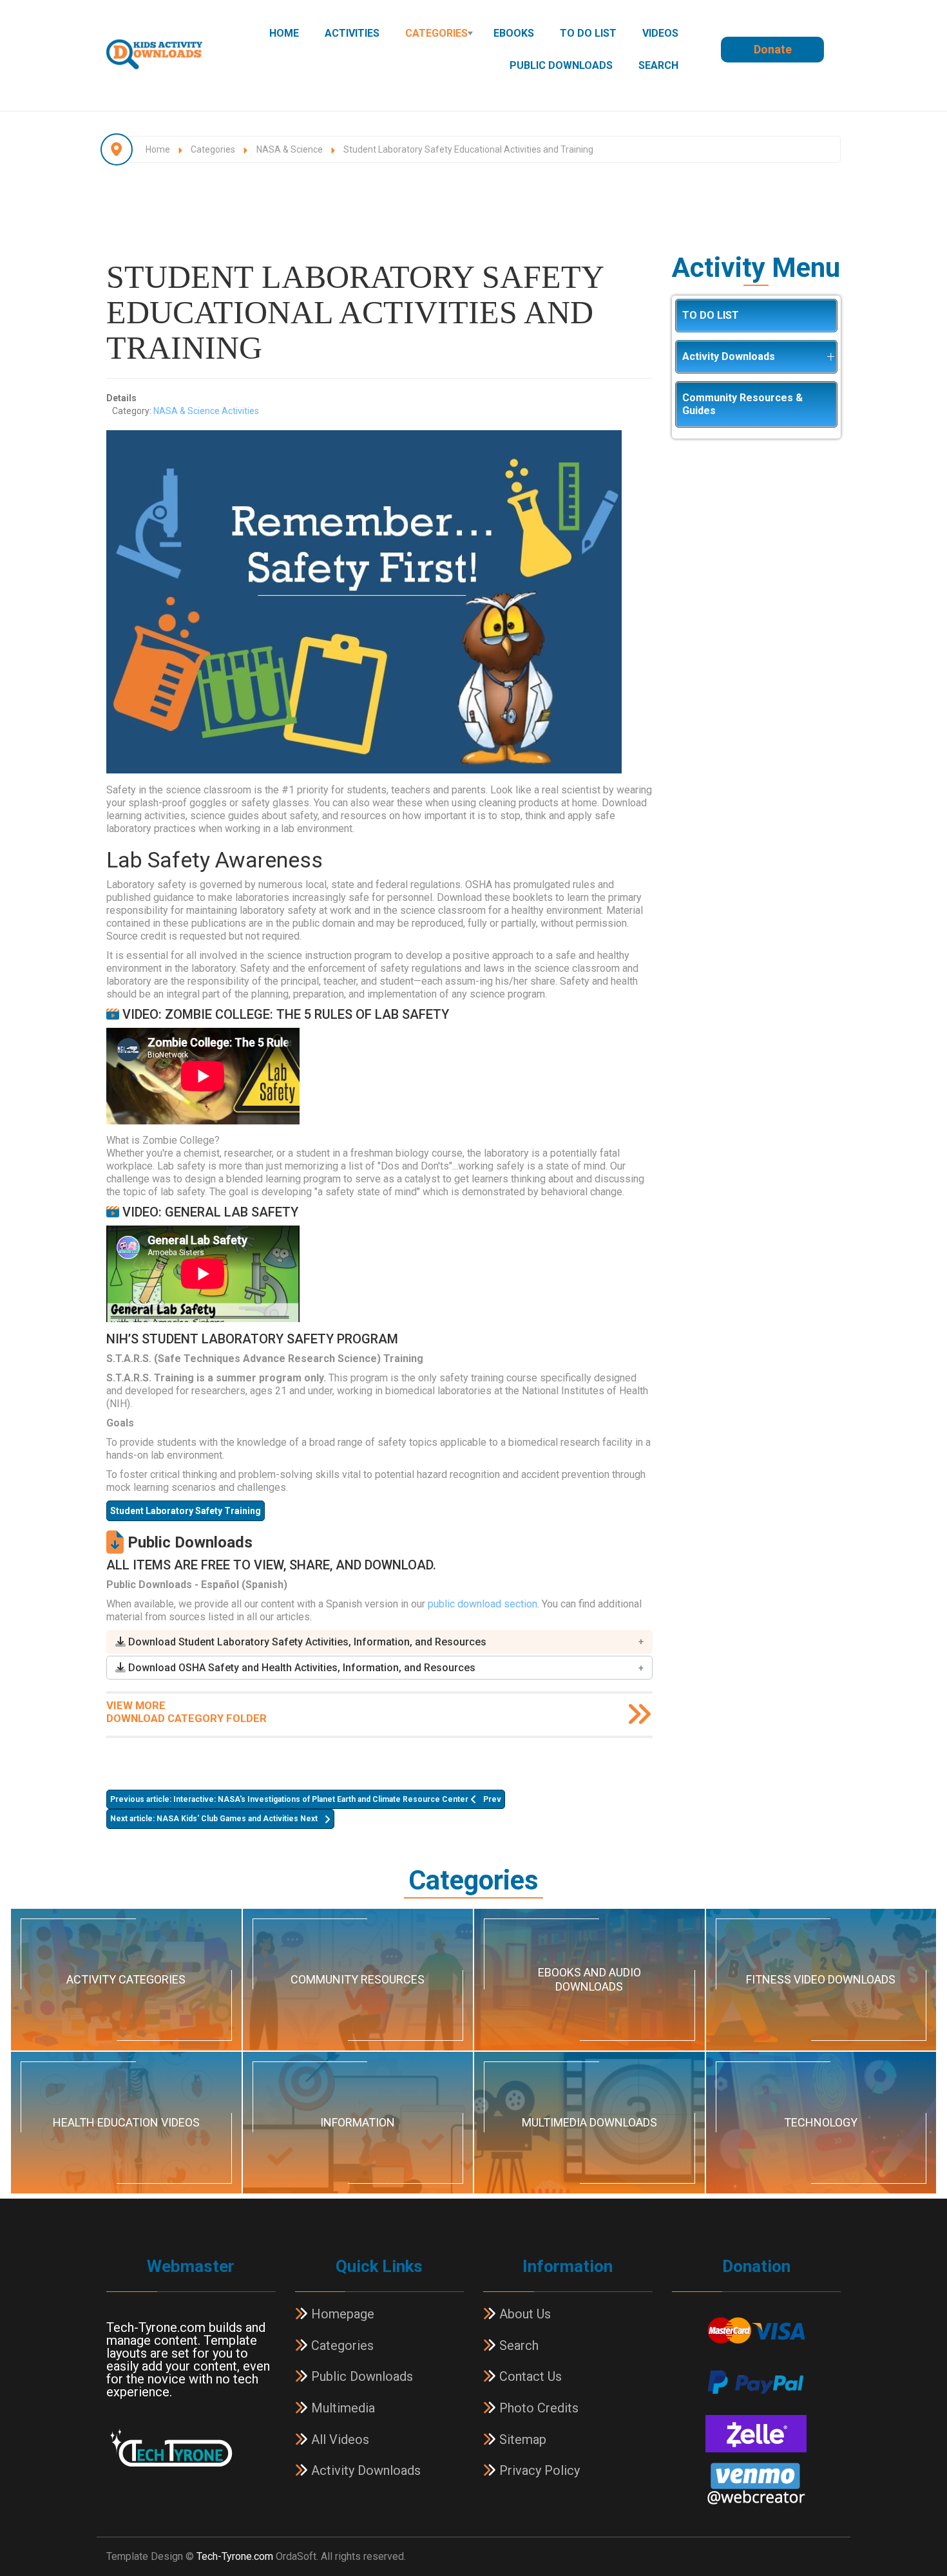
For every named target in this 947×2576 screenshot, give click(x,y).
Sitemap (521, 2439)
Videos (660, 33)
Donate (773, 49)
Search (658, 65)
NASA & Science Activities (206, 411)
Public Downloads (561, 65)
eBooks (514, 33)
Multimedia (341, 2408)
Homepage (341, 2314)
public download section (483, 1604)
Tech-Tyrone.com (235, 2556)
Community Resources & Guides (742, 404)
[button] (379, 1642)
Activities (352, 33)
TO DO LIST (588, 33)
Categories (436, 33)
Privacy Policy (538, 2470)
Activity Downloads (729, 356)
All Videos (339, 2439)
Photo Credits (537, 2408)
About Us (523, 2314)
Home (284, 33)
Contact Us (529, 2376)
